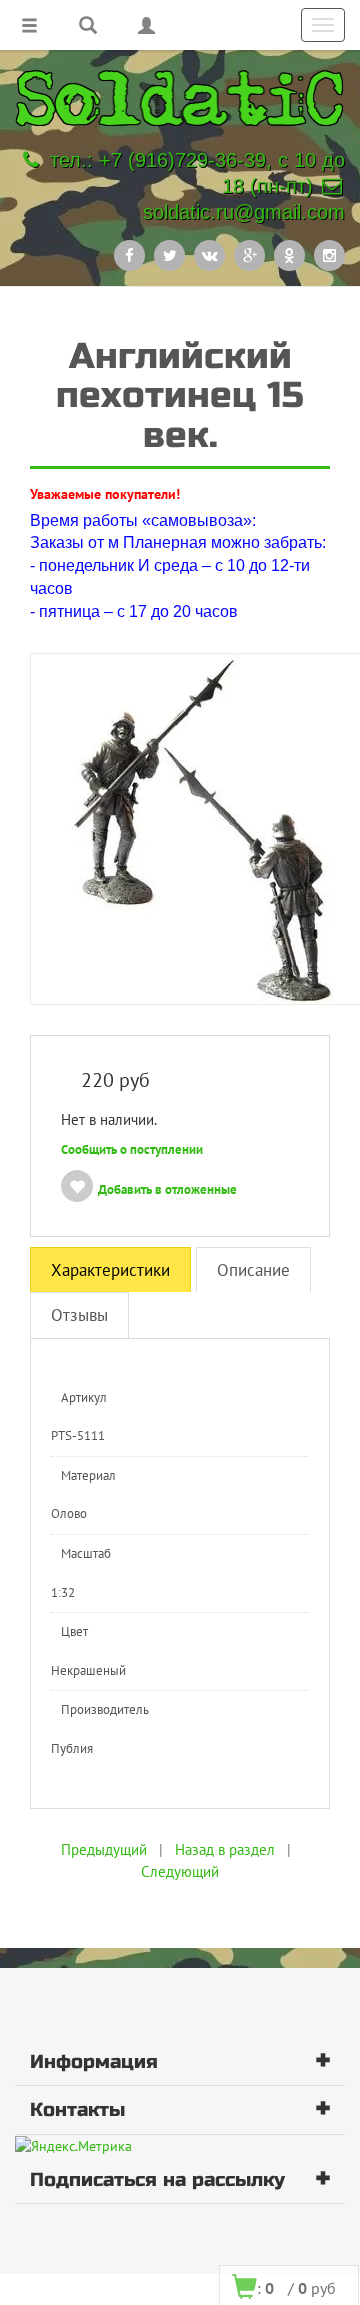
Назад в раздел (225, 1849)
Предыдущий (104, 1849)
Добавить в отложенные (167, 1189)
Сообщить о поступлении (132, 1149)
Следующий (180, 1871)
